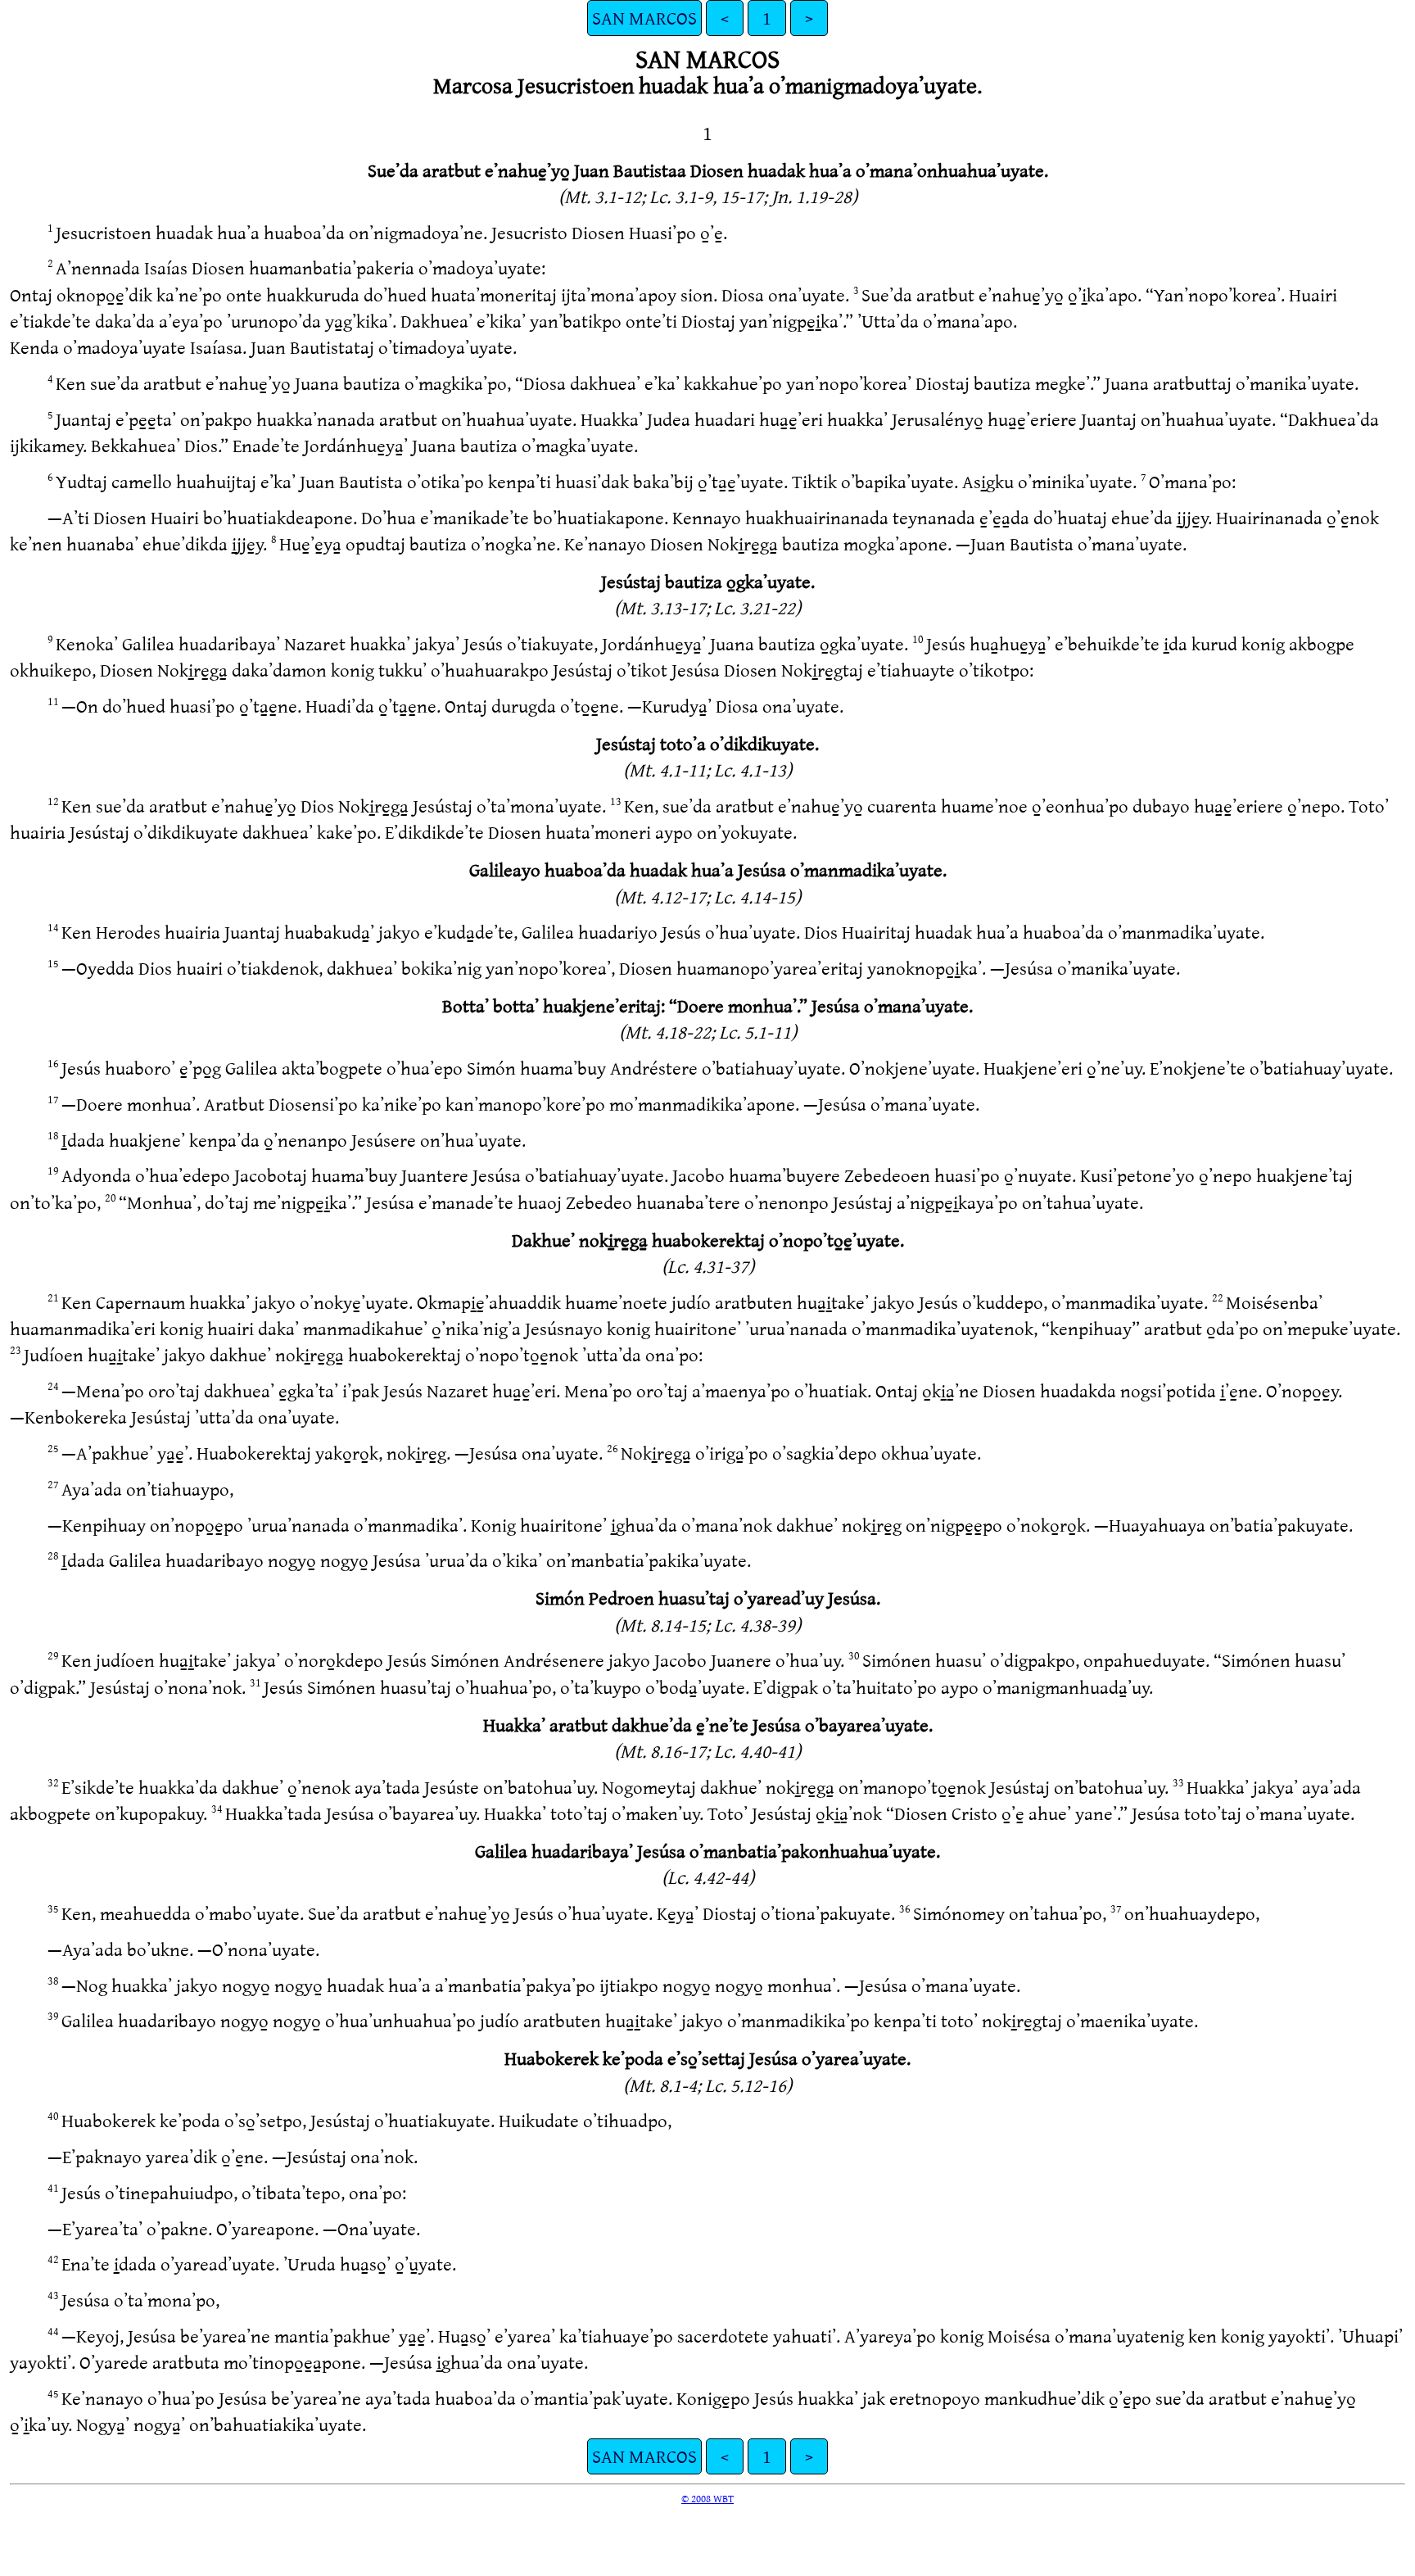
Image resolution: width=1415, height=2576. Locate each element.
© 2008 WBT (707, 2498)
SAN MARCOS (644, 18)
